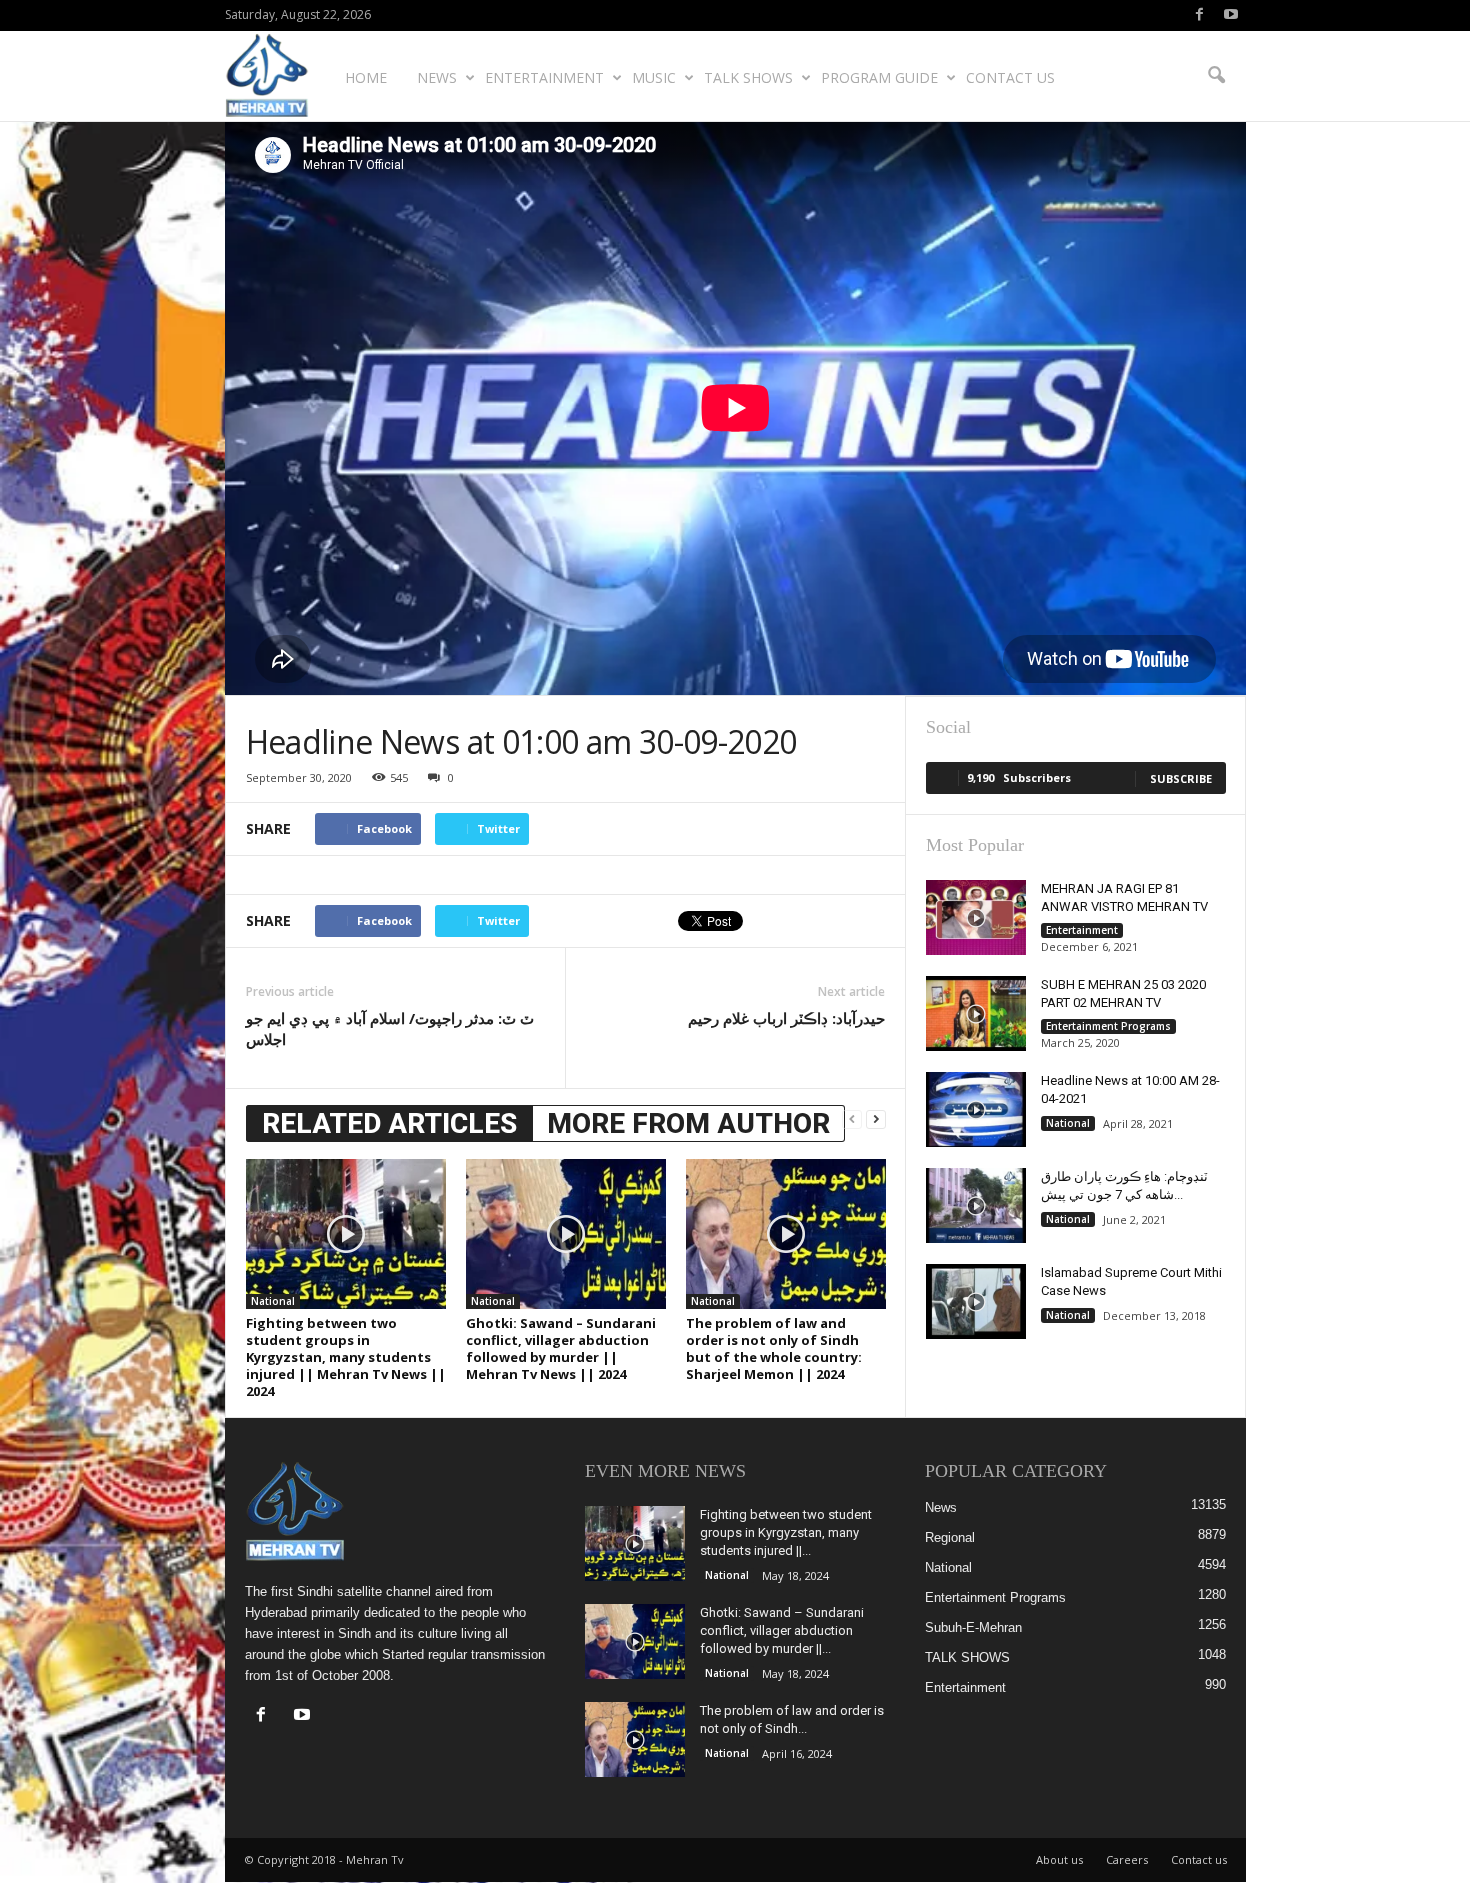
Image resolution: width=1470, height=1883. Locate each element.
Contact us (1010, 77)
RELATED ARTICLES (389, 1123)
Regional (950, 1537)
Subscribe (1181, 778)
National (273, 1301)
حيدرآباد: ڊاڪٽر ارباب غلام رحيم (786, 1018)
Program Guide (879, 77)
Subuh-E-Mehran (973, 1627)
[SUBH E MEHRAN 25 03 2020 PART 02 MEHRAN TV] (976, 1013)
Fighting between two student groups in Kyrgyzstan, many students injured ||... (786, 1532)
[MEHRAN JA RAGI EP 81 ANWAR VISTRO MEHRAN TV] (976, 917)
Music (654, 77)
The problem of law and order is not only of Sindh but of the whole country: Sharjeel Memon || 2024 (774, 1348)
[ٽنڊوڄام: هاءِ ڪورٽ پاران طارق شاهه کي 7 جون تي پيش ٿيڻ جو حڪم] (976, 1205)
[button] (1216, 76)
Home (366, 77)
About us (1059, 1859)
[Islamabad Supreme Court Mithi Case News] (976, 1301)
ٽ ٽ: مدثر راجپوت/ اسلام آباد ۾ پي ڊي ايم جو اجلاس (390, 1028)
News (437, 77)
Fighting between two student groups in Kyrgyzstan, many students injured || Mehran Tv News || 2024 (346, 1357)
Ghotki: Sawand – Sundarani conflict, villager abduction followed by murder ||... (782, 1630)
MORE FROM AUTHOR (688, 1123)
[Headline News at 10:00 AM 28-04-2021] (976, 1109)
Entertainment (544, 77)
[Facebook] (1200, 15)
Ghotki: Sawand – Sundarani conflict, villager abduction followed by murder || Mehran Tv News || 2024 (561, 1348)
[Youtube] (1231, 15)
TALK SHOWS (748, 77)
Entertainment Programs (1108, 1026)
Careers (1127, 1859)
